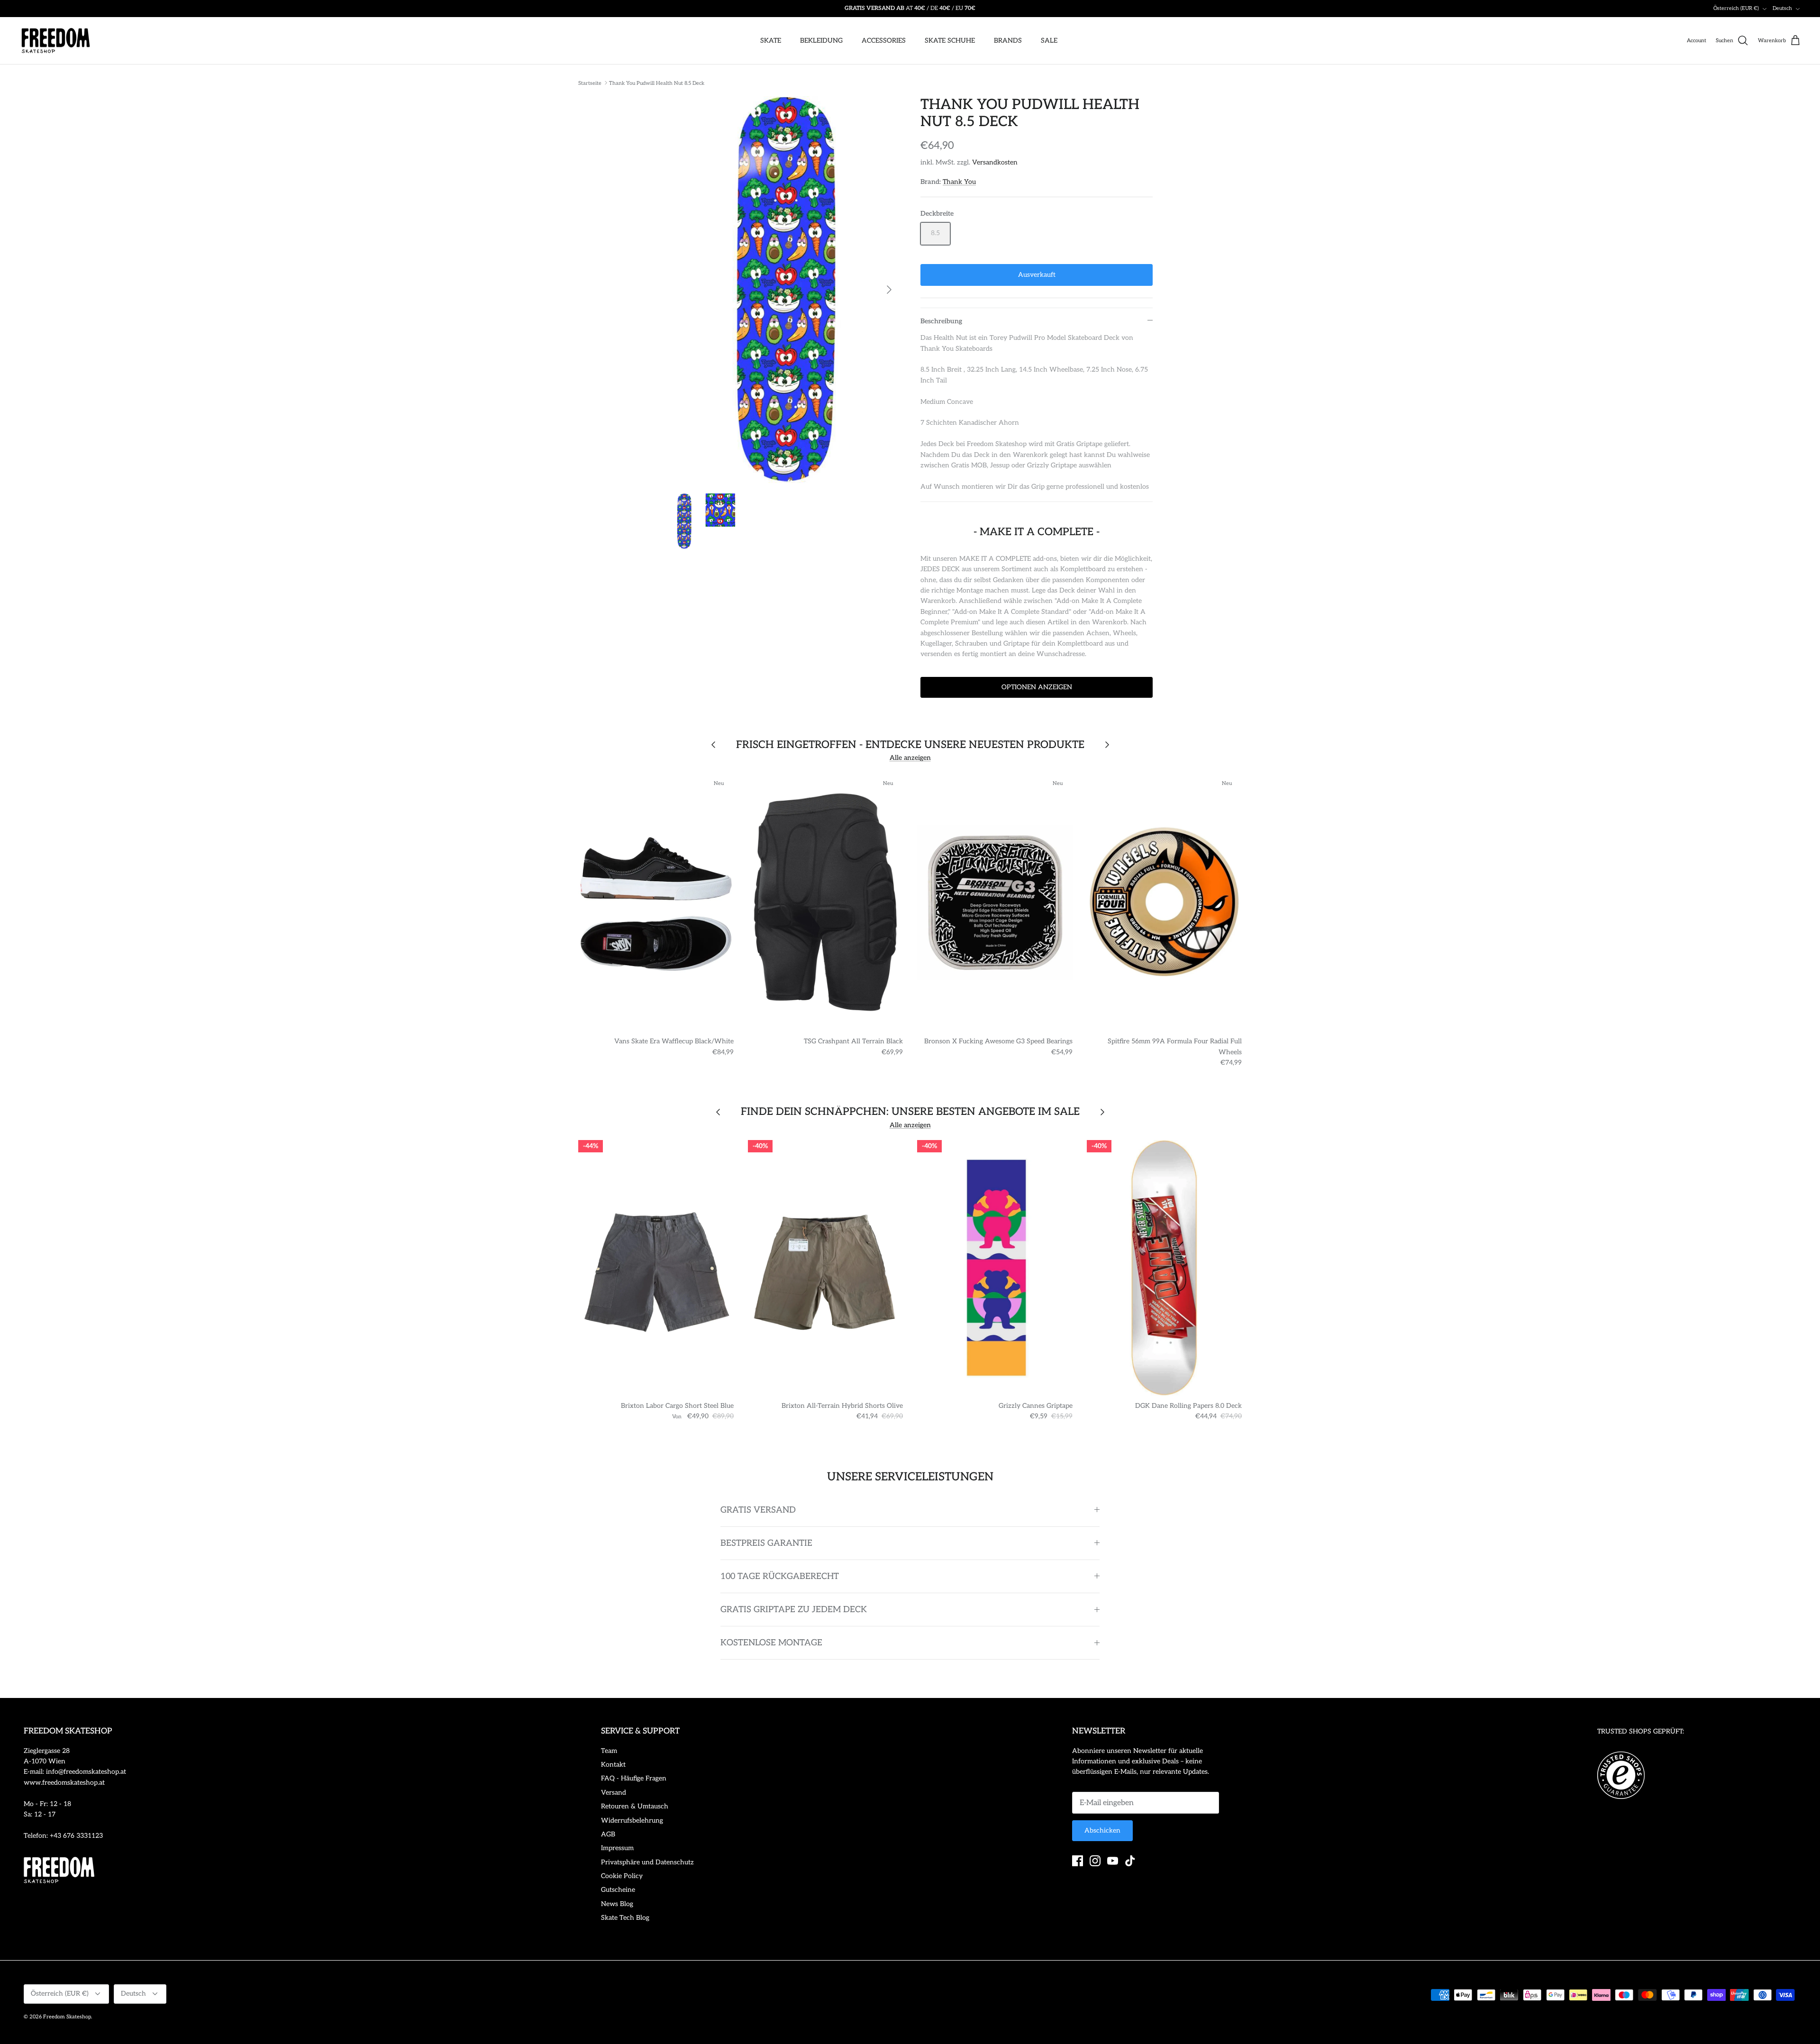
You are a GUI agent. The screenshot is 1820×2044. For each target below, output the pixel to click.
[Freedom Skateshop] (56, 41)
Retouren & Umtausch (635, 1806)
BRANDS (1008, 41)
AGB (608, 1834)
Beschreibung (941, 321)
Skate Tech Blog (625, 1918)
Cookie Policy (622, 1876)
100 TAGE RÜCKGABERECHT (780, 1576)
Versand (614, 1793)
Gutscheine (618, 1890)
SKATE (771, 41)
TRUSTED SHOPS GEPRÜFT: (1641, 1731)
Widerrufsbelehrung (632, 1820)
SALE (1049, 41)
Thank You (959, 182)
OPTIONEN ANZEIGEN (1037, 687)
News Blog (617, 1904)
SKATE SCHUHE (950, 41)
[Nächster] (889, 290)
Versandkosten (995, 162)
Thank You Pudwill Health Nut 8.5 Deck (657, 83)
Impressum (617, 1848)
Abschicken (1102, 1830)
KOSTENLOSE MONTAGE (771, 1643)
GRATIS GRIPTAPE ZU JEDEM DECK (794, 1610)
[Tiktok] (1130, 1861)
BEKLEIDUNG (821, 41)
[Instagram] (1095, 1861)
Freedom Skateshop (67, 2017)
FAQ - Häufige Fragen (634, 1778)
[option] (783, 290)
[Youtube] (1113, 1861)
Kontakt (613, 1765)
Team (609, 1751)
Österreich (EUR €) (1736, 8)
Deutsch (1782, 8)
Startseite (590, 83)
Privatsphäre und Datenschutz (647, 1862)
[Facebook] (1078, 1861)
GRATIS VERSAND (758, 1510)
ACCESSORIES (884, 41)
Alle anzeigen (910, 758)
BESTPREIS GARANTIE (766, 1543)
